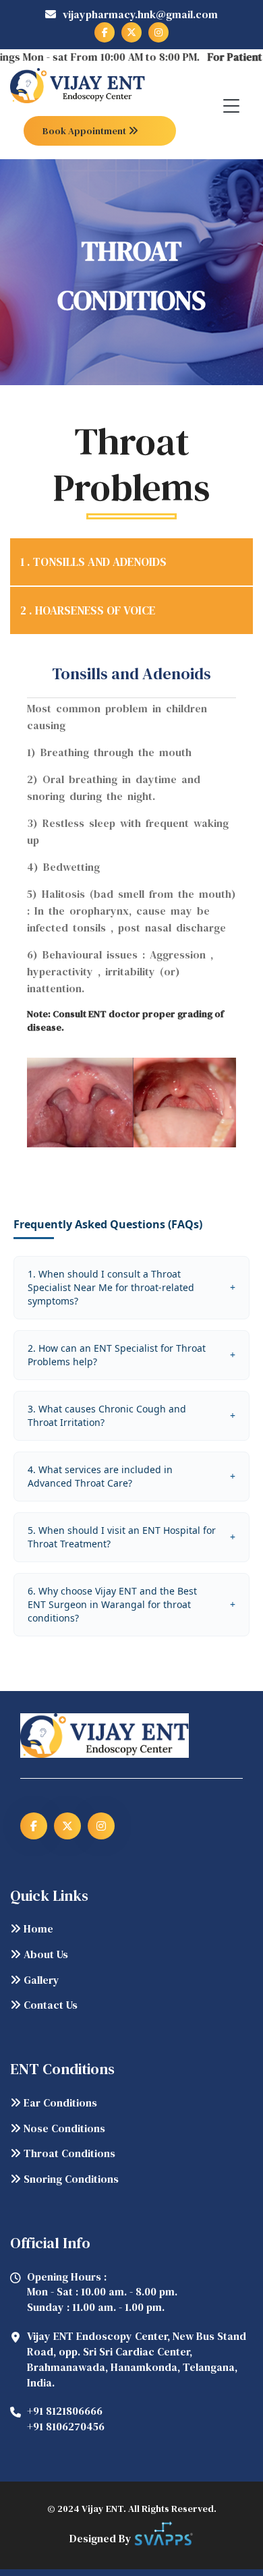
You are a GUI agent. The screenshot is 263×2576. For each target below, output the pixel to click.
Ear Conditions (59, 2102)
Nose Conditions (63, 2128)
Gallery (40, 1980)
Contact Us (49, 2005)
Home (37, 1928)
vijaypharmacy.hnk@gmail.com (140, 14)
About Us (45, 1954)
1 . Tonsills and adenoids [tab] (93, 562)
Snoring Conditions (70, 2179)
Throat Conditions (68, 2153)
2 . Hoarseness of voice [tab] (88, 610)
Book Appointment (85, 131)
